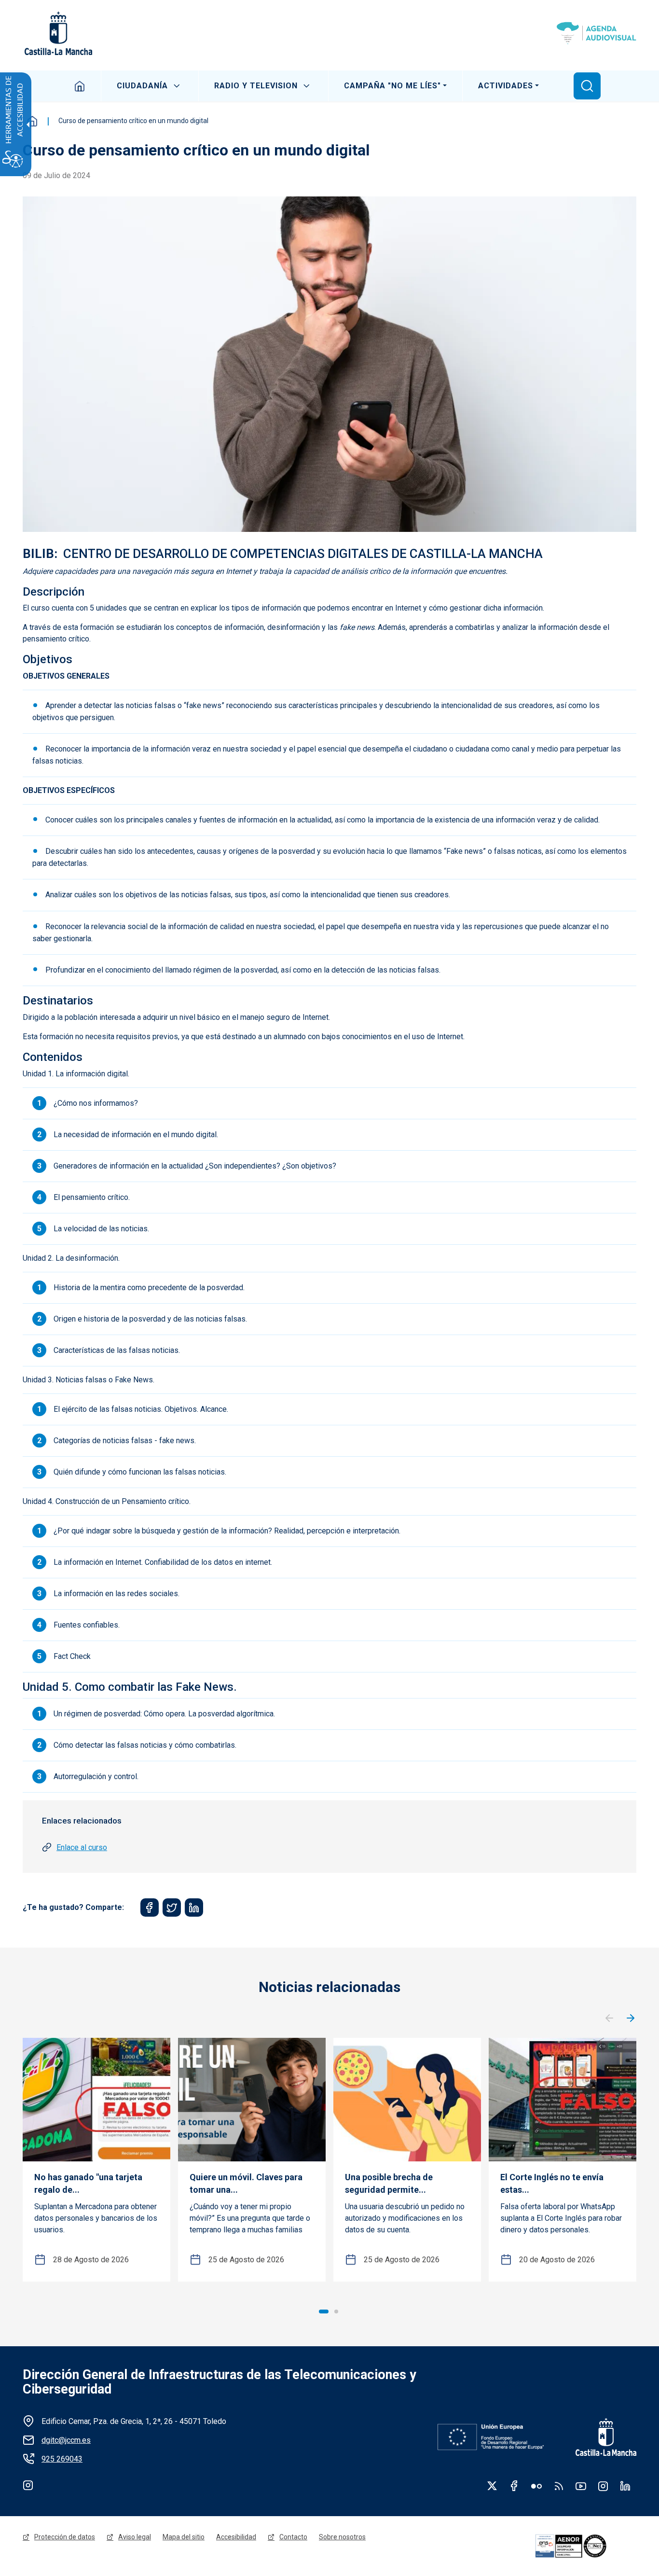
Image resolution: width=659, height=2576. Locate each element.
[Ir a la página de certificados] (584, 2546)
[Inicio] (597, 33)
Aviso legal (135, 2537)
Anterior (609, 2019)
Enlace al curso (82, 1847)
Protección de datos (65, 2537)
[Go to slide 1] (324, 2311)
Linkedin (625, 2486)
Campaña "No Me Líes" (392, 86)
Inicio (80, 86)
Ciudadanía (142, 86)
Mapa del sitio (184, 2537)
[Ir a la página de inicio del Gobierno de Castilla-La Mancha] (57, 33)
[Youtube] (581, 2486)
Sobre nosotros (342, 2537)
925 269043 (62, 2459)
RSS (559, 2486)
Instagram (28, 2485)
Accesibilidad (236, 2537)
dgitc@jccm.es (66, 2440)
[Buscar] (587, 86)
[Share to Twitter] (172, 1908)
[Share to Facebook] (150, 1908)
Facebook (514, 2486)
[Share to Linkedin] (194, 1908)
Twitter (492, 2486)
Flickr (536, 2486)
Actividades (506, 86)
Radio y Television (256, 86)
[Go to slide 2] (336, 2311)
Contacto (293, 2537)
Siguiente (631, 2019)
